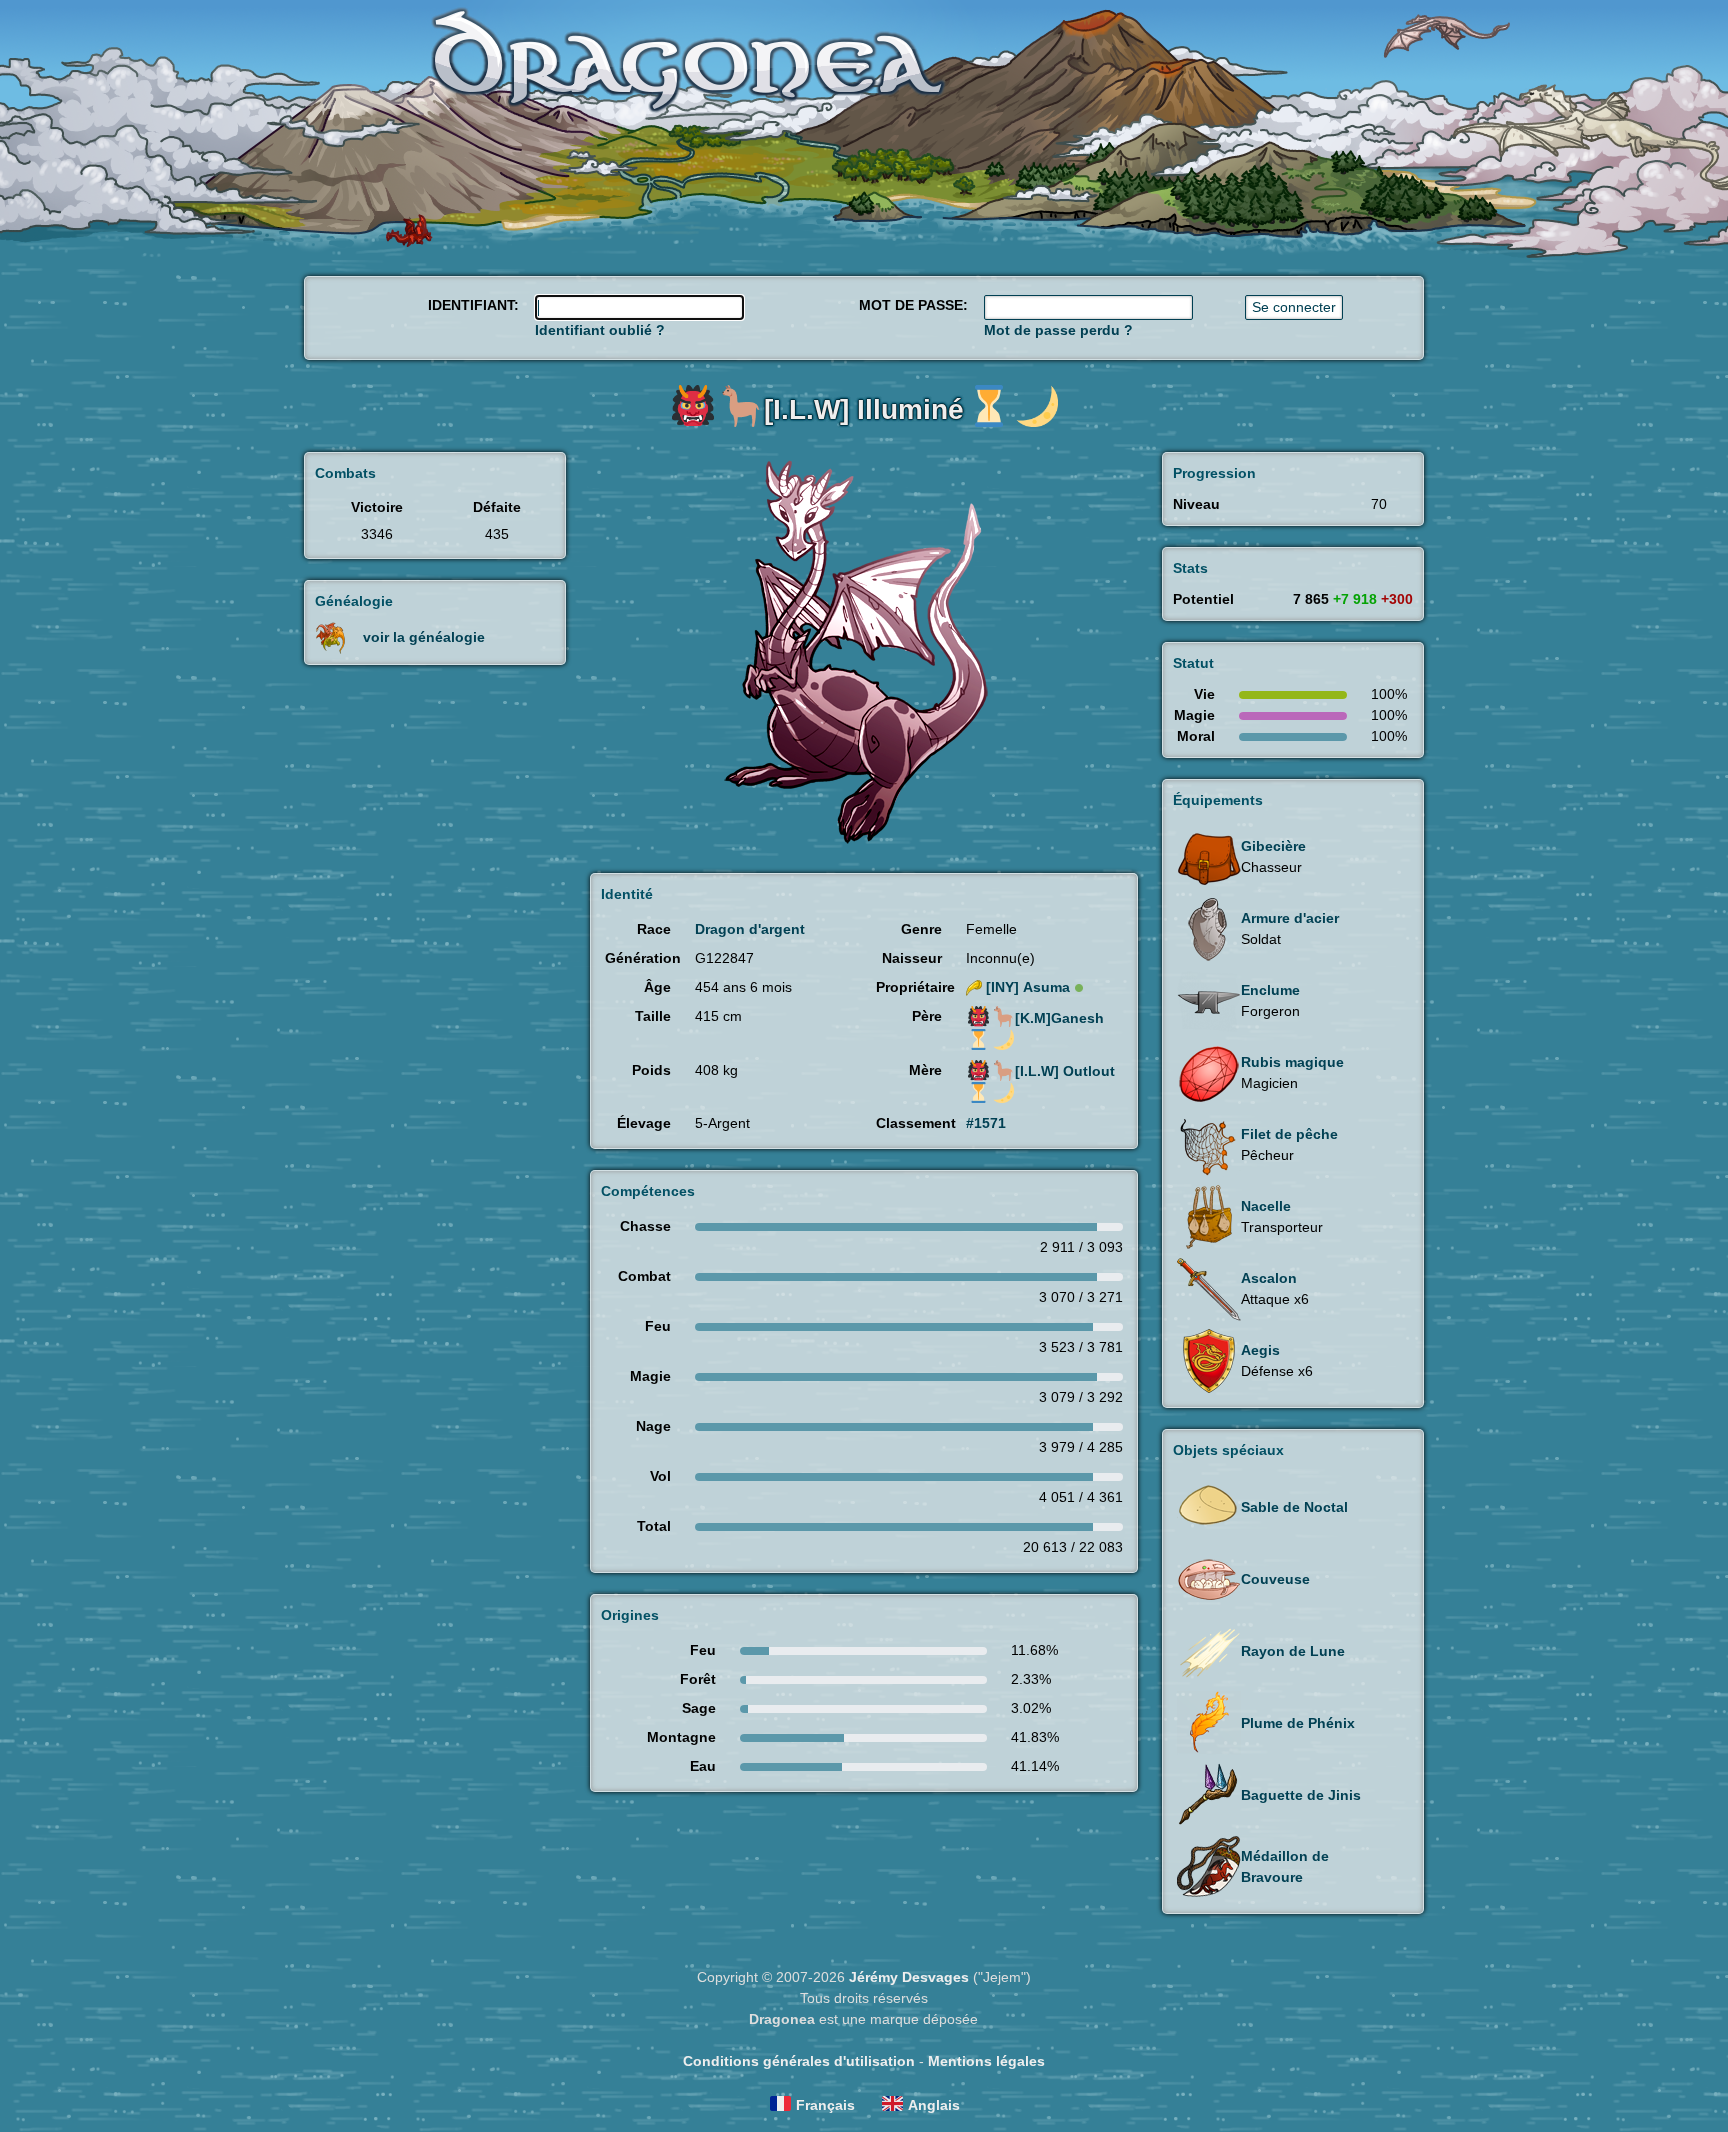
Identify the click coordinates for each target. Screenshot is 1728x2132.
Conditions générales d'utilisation (799, 2061)
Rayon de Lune (1293, 1651)
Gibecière (1273, 846)
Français (825, 2105)
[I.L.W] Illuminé (864, 409)
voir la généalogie (424, 637)
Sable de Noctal (1294, 1507)
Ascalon (1269, 1278)
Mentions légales (986, 2061)
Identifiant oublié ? (600, 330)
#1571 (986, 1123)
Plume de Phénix (1298, 1723)
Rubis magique (1292, 1062)
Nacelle (1266, 1206)
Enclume (1270, 990)
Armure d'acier (1290, 918)
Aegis (1260, 1350)
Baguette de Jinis (1301, 1795)
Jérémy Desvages (909, 1977)
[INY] (1028, 987)
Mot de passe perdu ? (1058, 330)
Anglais (934, 2105)
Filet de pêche (1289, 1134)
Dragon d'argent (750, 929)
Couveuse (1275, 1579)
